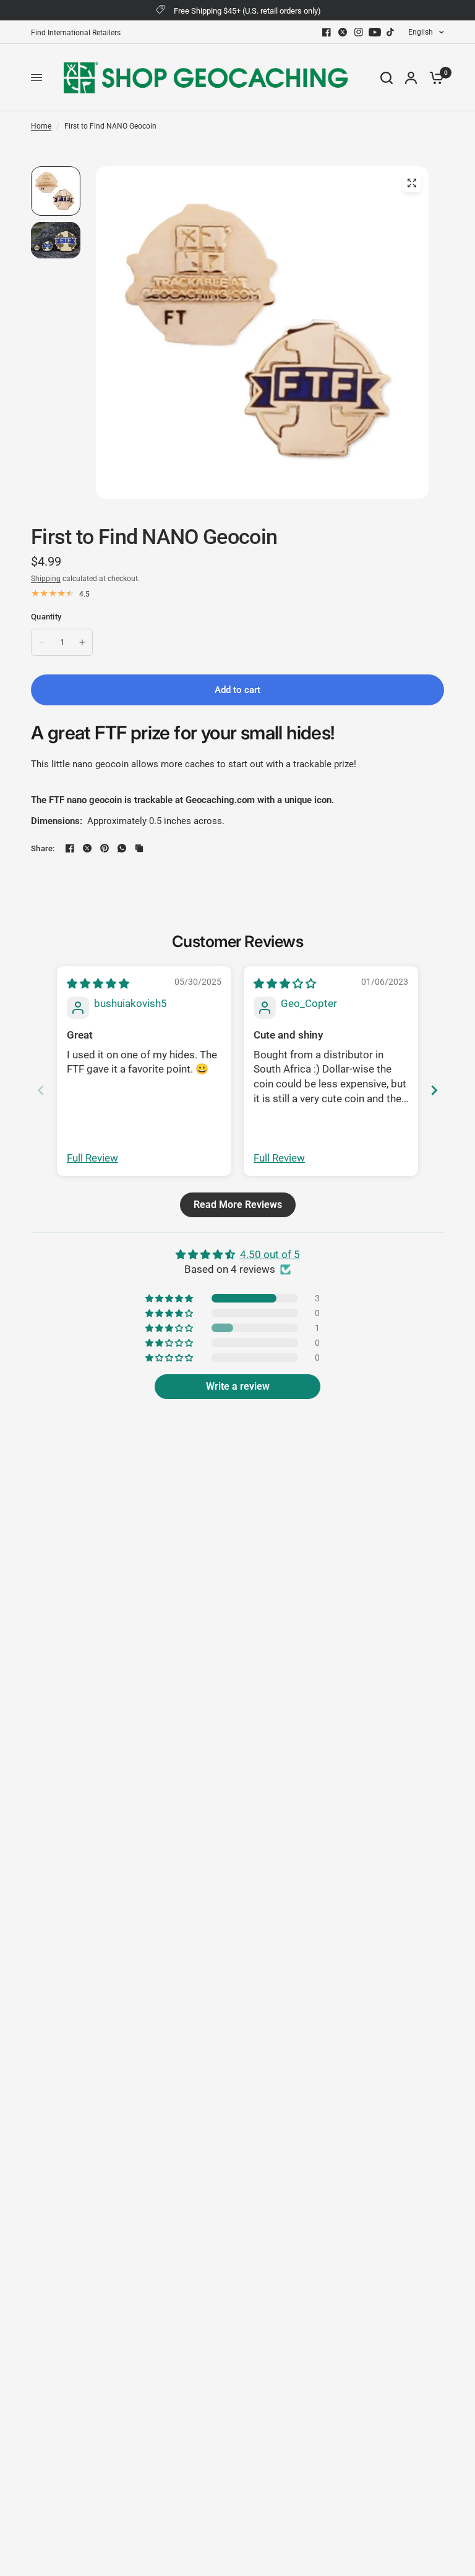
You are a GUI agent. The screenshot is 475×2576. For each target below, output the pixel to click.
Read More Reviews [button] (238, 1205)
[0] (434, 78)
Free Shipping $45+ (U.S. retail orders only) (247, 11)
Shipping (46, 579)
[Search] (387, 78)
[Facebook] (327, 32)
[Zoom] (412, 183)
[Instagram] (359, 32)
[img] (98, 984)
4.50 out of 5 (270, 1254)
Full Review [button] (92, 1158)
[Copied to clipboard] (139, 848)
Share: (43, 848)
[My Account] (411, 78)
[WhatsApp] (122, 848)
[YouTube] (375, 32)
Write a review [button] (238, 1386)
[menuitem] (79, 33)
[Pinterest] (105, 848)
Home (41, 126)
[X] (343, 32)
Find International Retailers (76, 33)
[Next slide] (434, 1090)
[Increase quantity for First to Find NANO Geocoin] (82, 642)
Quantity (46, 617)
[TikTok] (391, 32)
